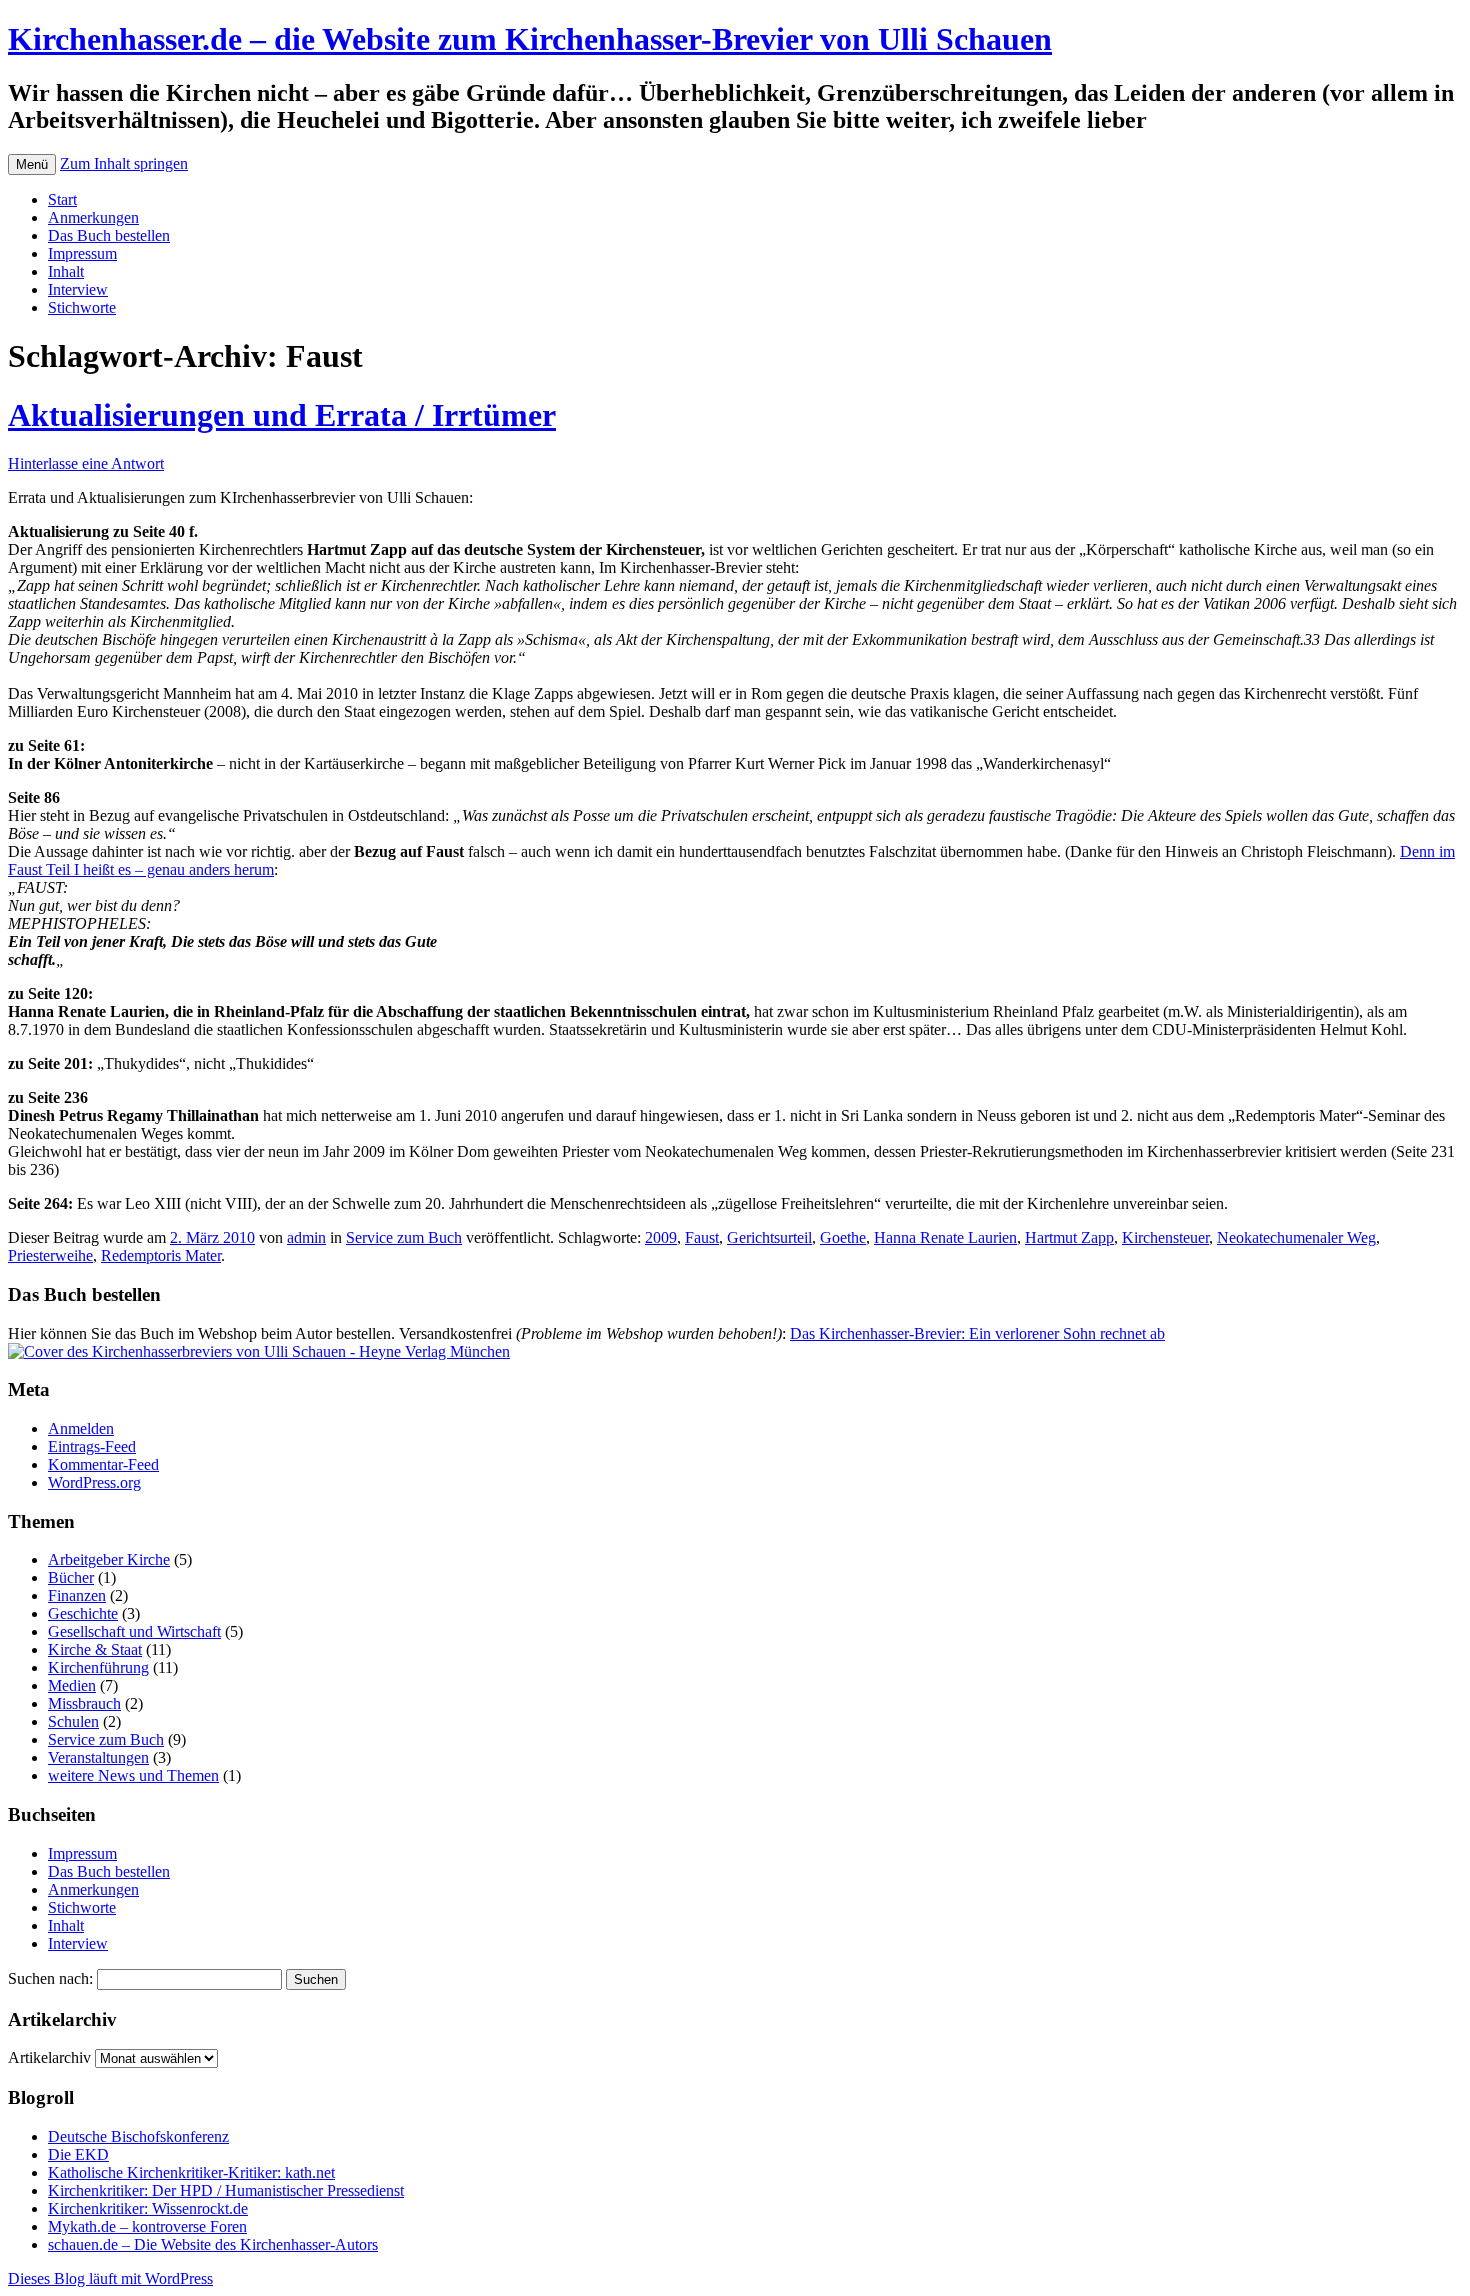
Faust (702, 1237)
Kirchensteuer (1165, 1237)
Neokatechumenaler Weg (1296, 1237)
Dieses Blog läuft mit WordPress (110, 2278)
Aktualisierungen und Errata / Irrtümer (282, 415)
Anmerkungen (93, 217)
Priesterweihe (50, 1255)
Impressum (82, 253)
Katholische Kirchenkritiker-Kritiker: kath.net (191, 2172)
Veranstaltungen (98, 1757)
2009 (661, 1237)
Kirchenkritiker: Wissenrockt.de (148, 2208)
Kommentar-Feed (103, 1464)
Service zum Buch (404, 1237)
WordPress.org (94, 1482)
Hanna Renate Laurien (945, 1237)
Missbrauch (84, 1703)
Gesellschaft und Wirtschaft (134, 1631)
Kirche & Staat (95, 1649)
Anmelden (81, 1428)
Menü (32, 164)
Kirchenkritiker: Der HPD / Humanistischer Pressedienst (226, 2190)
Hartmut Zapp (1069, 1237)
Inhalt (66, 271)
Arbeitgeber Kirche (109, 1559)
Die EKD (78, 2154)
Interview (78, 289)
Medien (72, 1685)
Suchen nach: (50, 1978)
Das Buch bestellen (109, 235)
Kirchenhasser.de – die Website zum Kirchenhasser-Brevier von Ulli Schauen (530, 39)
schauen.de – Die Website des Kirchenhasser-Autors (213, 2244)
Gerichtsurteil (769, 1237)
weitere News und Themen (133, 1775)
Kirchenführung (98, 1667)
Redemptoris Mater (161, 1255)
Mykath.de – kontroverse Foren (147, 2226)
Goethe (843, 1237)
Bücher (71, 1577)
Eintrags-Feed (92, 1446)
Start (62, 199)
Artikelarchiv (49, 2057)
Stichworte (82, 307)
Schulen (73, 1721)
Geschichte (83, 1613)
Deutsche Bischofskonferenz (138, 2136)
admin (306, 1237)
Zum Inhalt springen (124, 163)
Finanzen (77, 1595)
